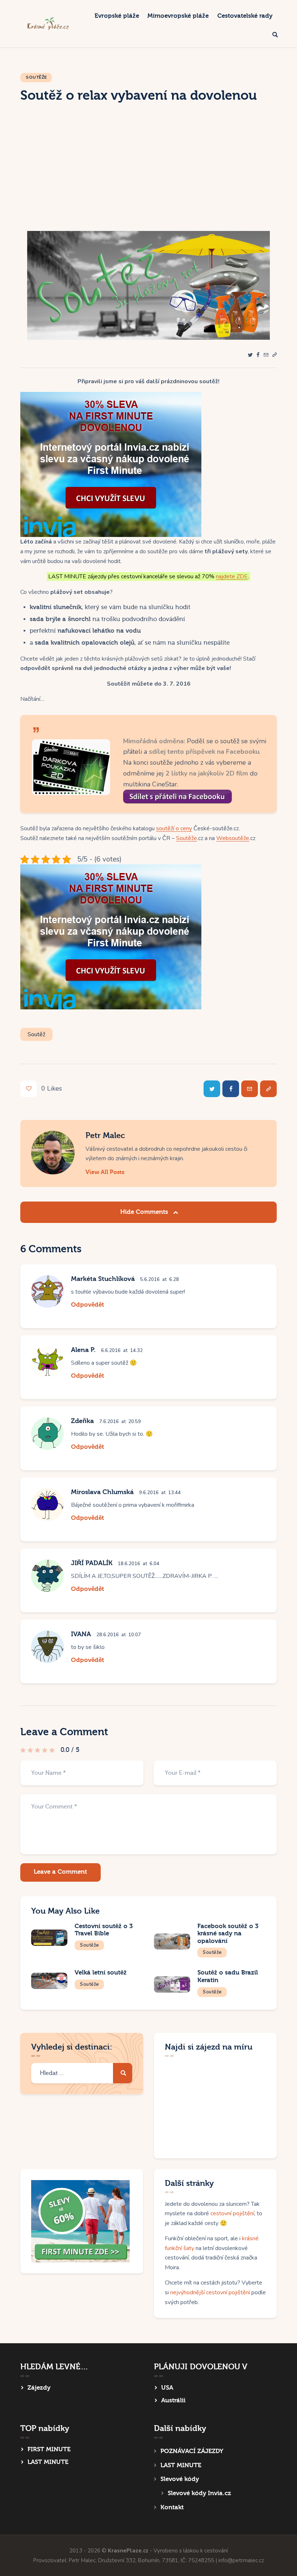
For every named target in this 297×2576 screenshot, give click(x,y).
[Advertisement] (148, 177)
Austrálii (173, 2400)
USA (167, 2388)
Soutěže (36, 77)
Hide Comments (145, 1212)
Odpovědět (87, 1305)
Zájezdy (39, 2388)
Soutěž (36, 1034)
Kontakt (172, 2507)
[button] (275, 355)
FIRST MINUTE (49, 2449)
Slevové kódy (180, 2479)
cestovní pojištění (232, 2213)
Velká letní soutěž (101, 1973)
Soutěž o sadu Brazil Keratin (228, 1976)
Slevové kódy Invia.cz (199, 2493)
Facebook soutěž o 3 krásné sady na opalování (228, 1934)
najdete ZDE (232, 576)
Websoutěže (233, 838)
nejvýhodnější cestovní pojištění (210, 2292)
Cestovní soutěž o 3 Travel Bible (104, 1930)
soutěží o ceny (174, 828)
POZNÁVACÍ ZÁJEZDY (192, 2451)
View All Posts (105, 1172)
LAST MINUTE (48, 2462)
